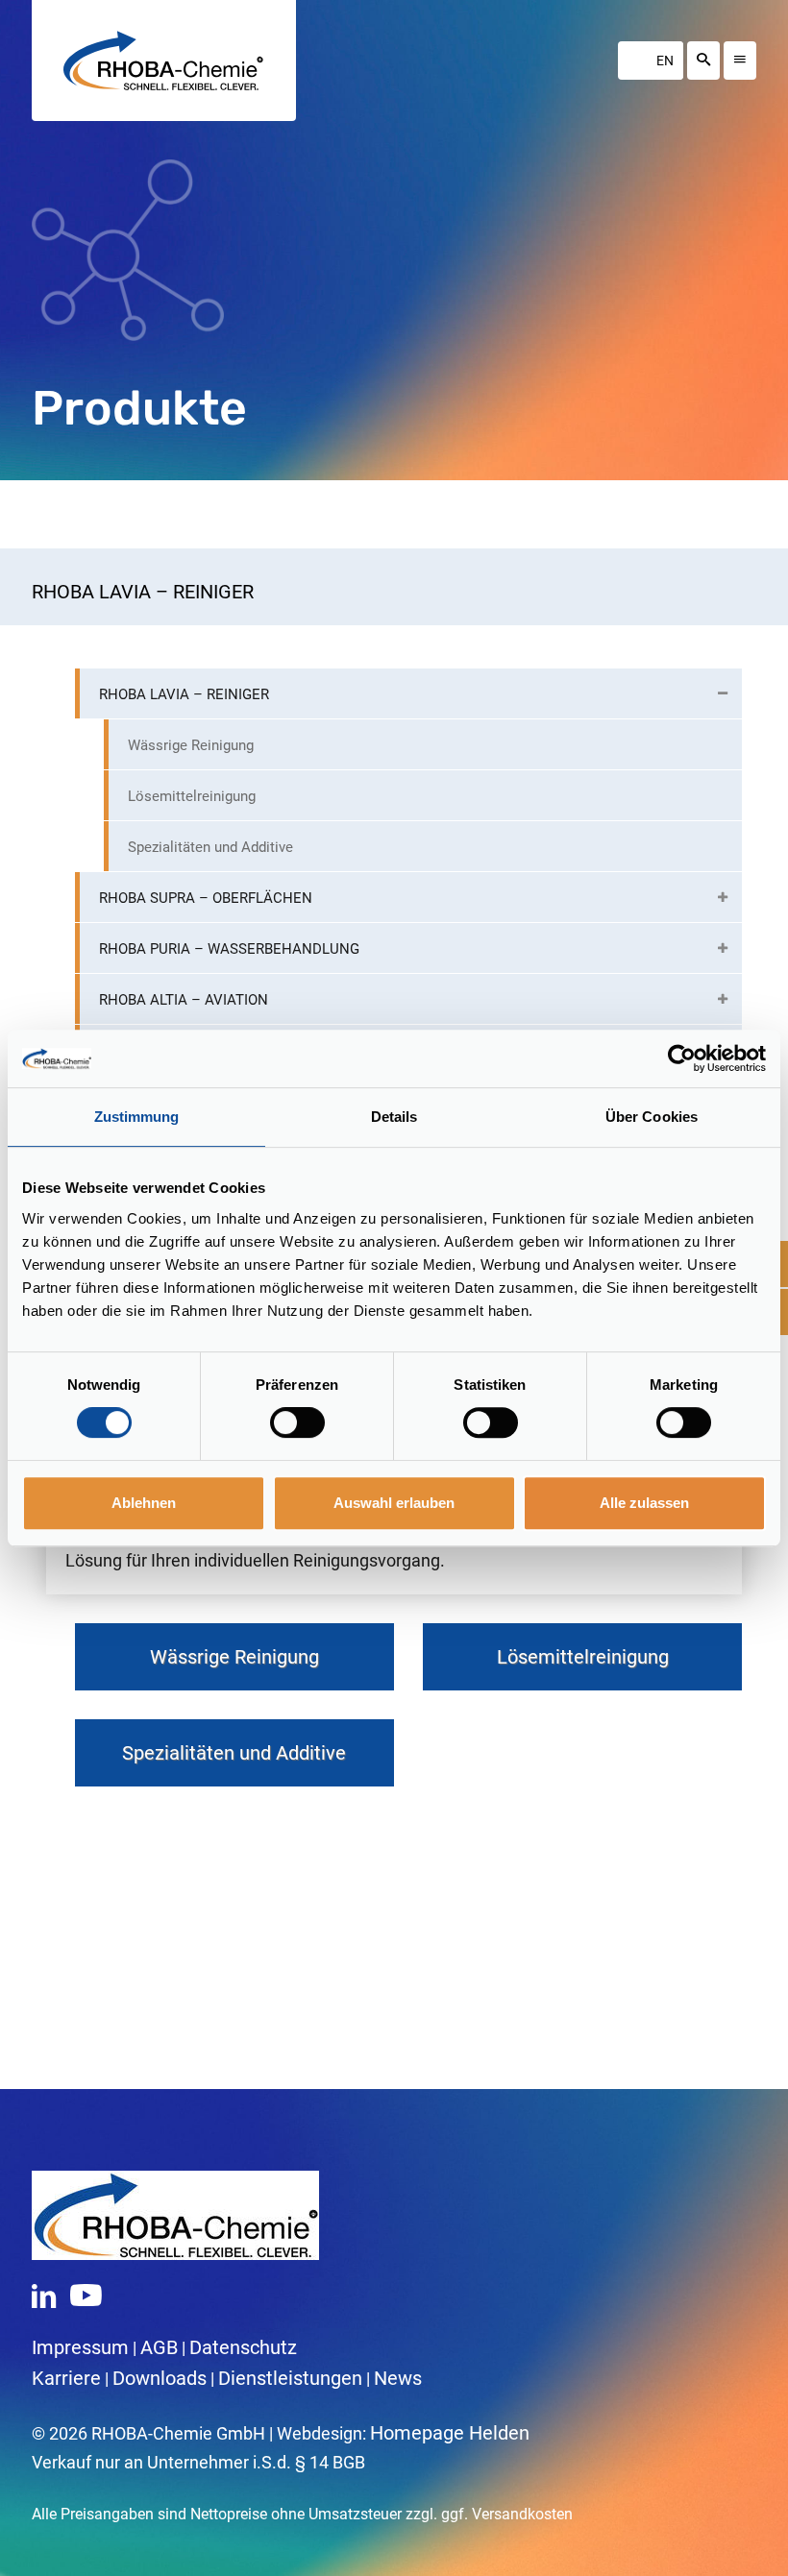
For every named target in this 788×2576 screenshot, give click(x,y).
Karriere (66, 2378)
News (398, 2378)
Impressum (80, 2347)
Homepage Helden (450, 2433)
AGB (159, 2347)
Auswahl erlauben (394, 1503)
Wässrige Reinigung (234, 1657)
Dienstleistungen (290, 2378)
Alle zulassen (644, 1503)
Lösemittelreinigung (583, 1657)
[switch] (297, 1422)
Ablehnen (144, 1503)
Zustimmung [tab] (137, 1117)
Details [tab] (394, 1117)
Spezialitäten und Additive (234, 1753)
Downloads (160, 2378)
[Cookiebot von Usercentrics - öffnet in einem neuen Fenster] (682, 1058)
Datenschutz (243, 2347)
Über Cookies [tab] (652, 1117)
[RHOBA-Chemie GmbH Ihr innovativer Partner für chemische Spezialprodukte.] (163, 61)
